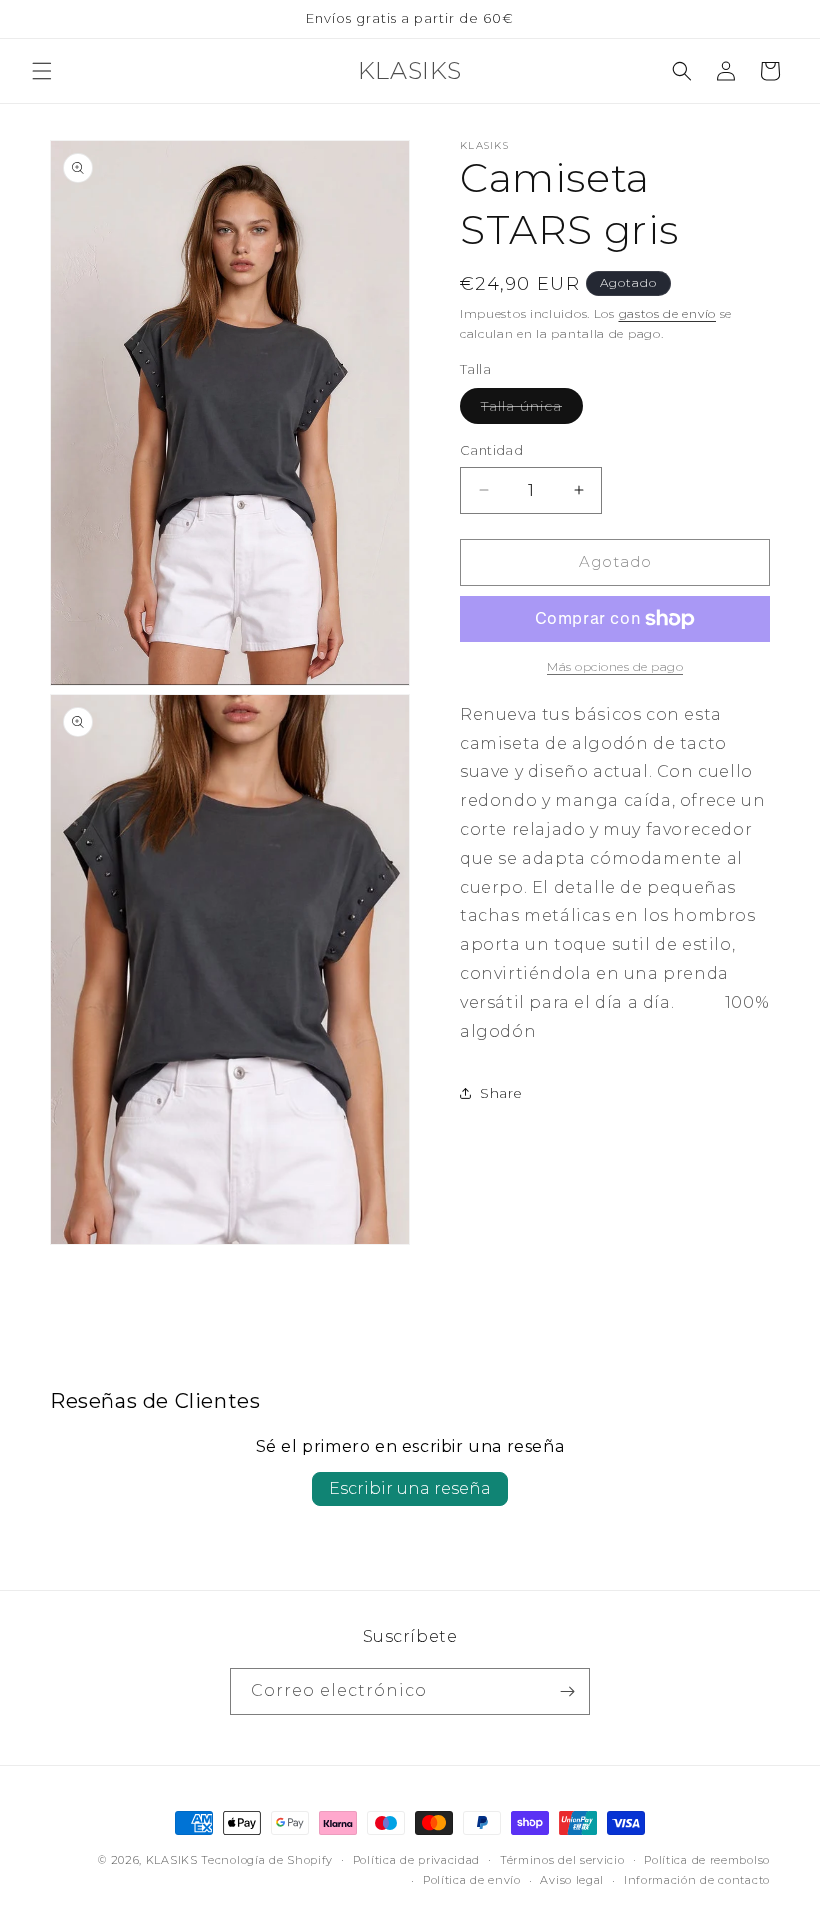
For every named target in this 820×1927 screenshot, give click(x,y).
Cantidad (491, 450)
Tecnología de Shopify (267, 1860)
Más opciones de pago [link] (615, 666)
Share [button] (501, 1093)
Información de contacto (697, 1880)
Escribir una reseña (410, 1488)
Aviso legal (572, 1880)
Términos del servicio (562, 1860)
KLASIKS (174, 1860)
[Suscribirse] (567, 1691)
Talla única (532, 410)
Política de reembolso (707, 1860)
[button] (42, 71)
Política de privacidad (416, 1860)
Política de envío (472, 1880)
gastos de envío (668, 313)
